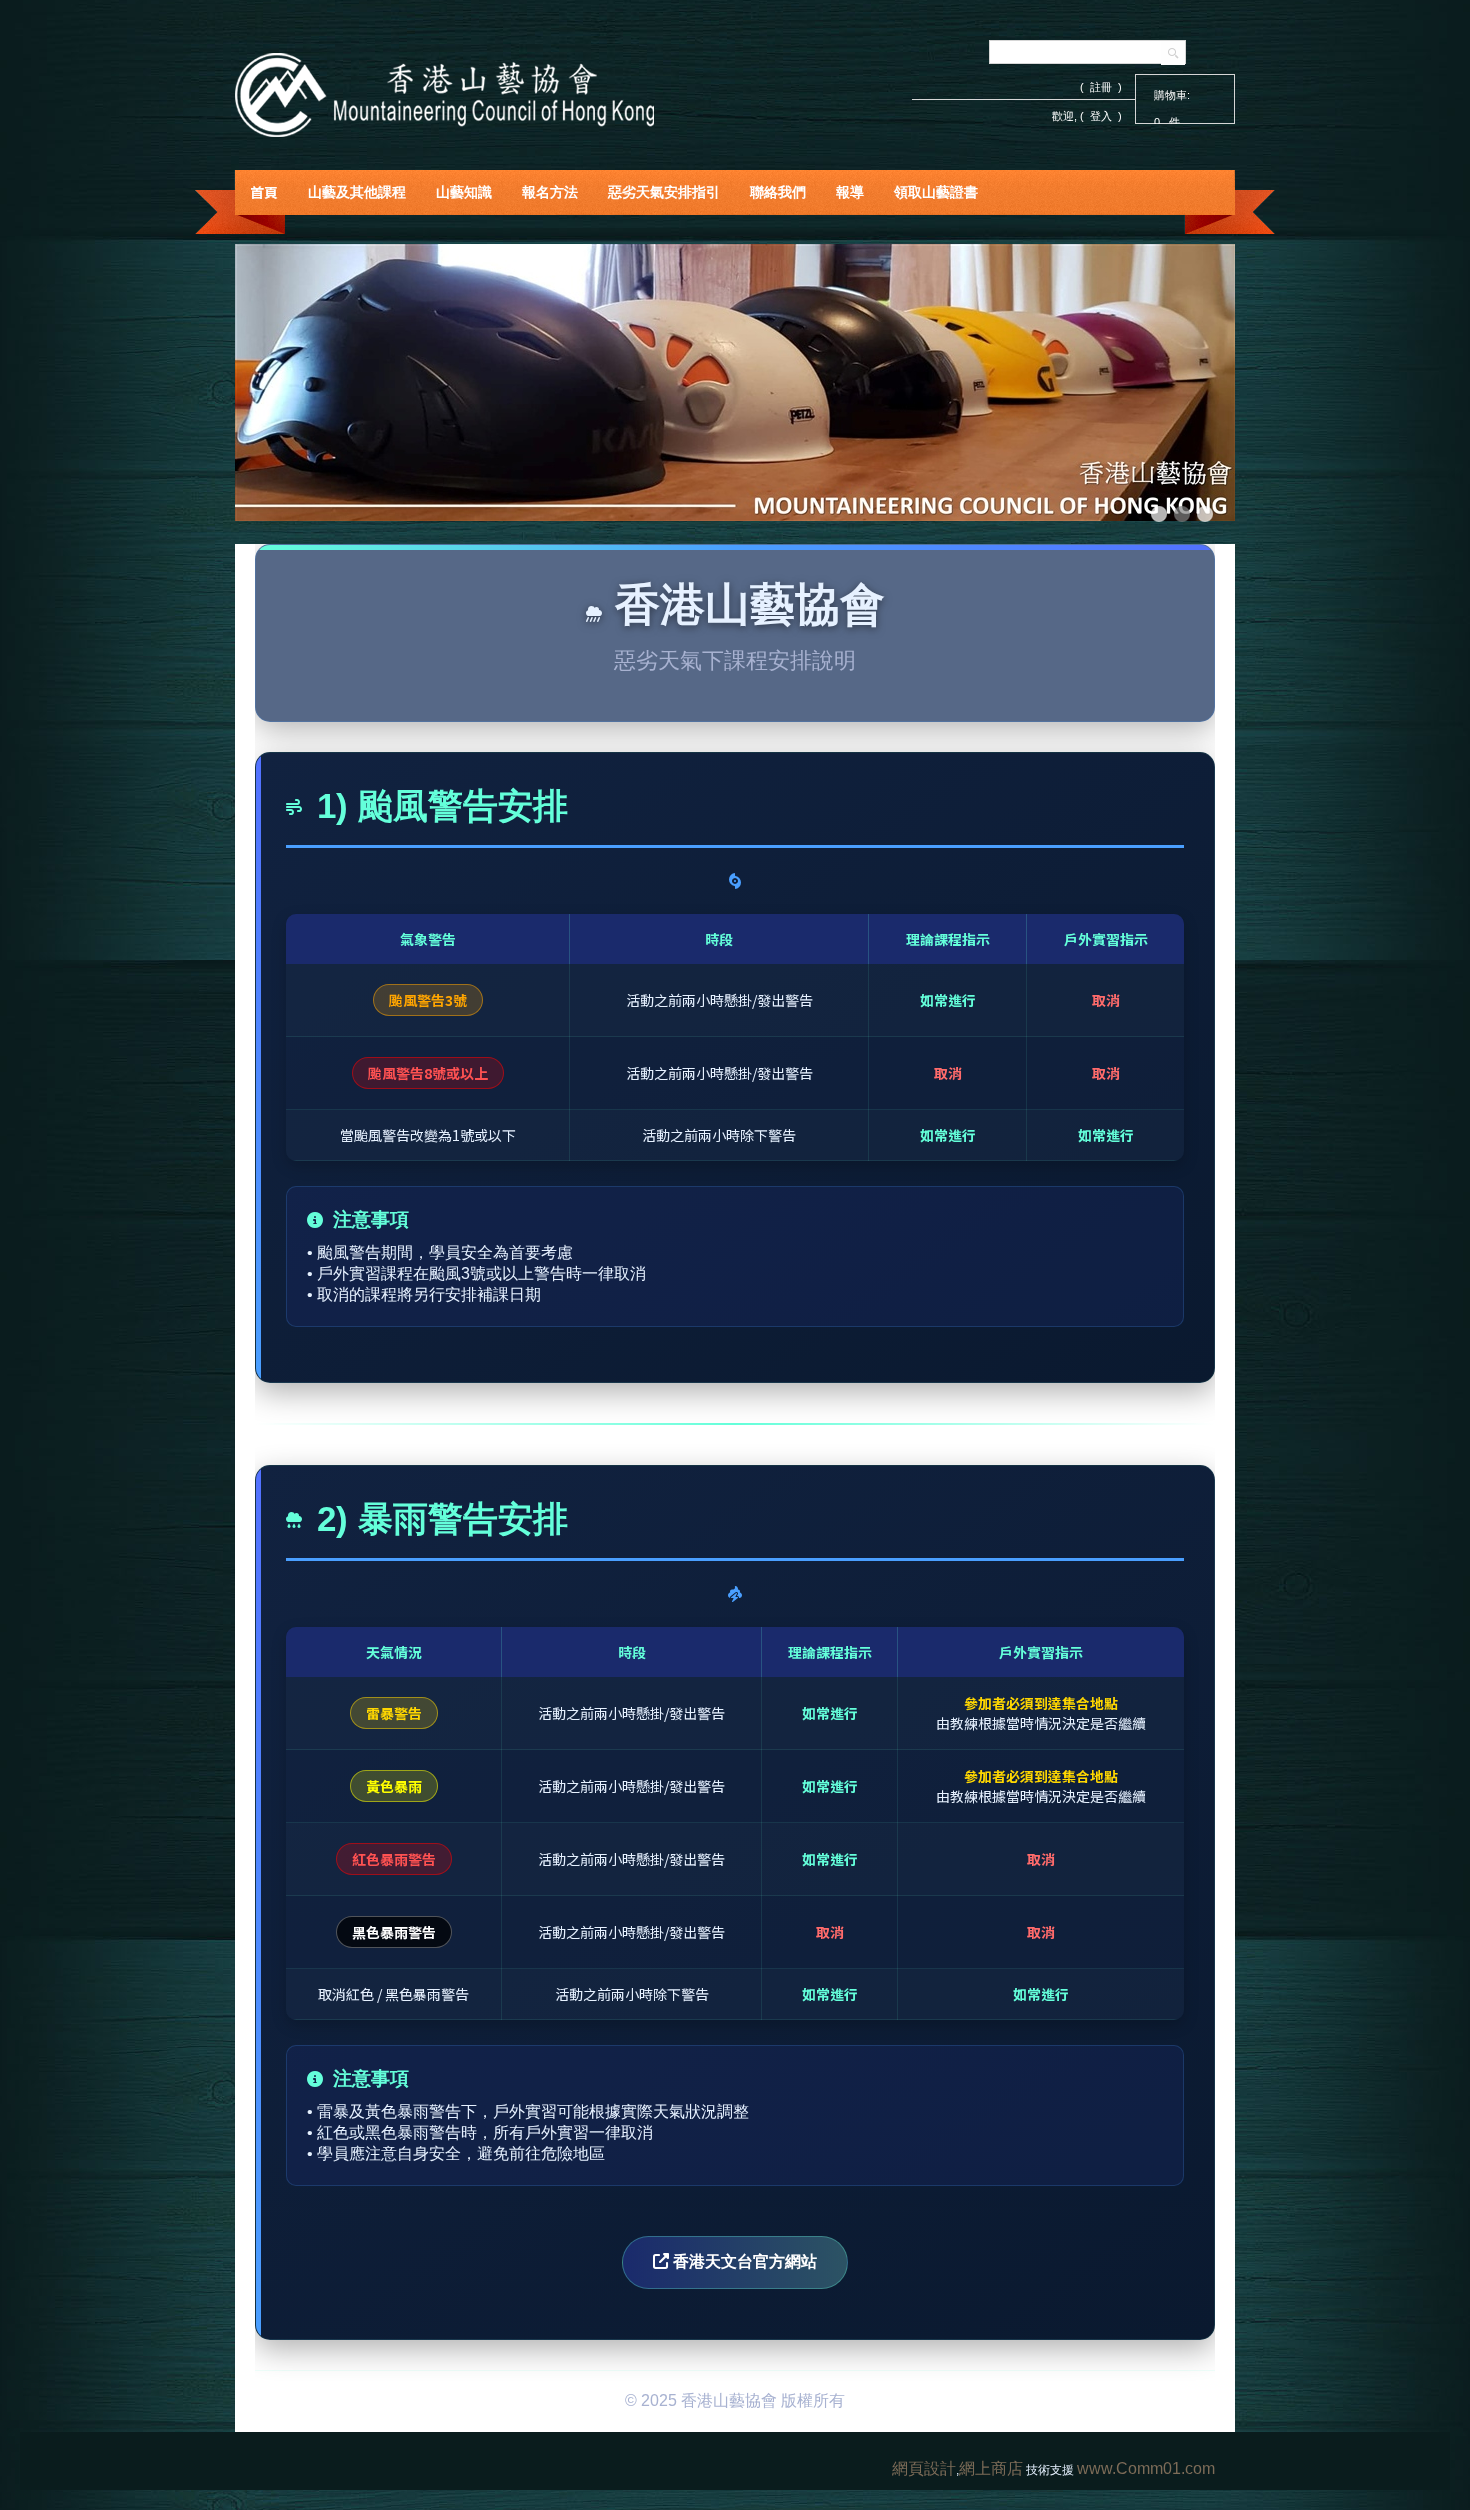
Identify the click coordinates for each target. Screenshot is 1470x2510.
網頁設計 (924, 2468)
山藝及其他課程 (357, 192)
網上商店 (991, 2468)
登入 (1101, 116)
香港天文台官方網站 (743, 2261)
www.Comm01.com (1146, 2468)
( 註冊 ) (1101, 87)
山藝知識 (464, 192)
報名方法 (550, 192)
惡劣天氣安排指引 (664, 192)
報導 (850, 192)
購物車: (1172, 95)
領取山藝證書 (936, 192)
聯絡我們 (778, 192)
